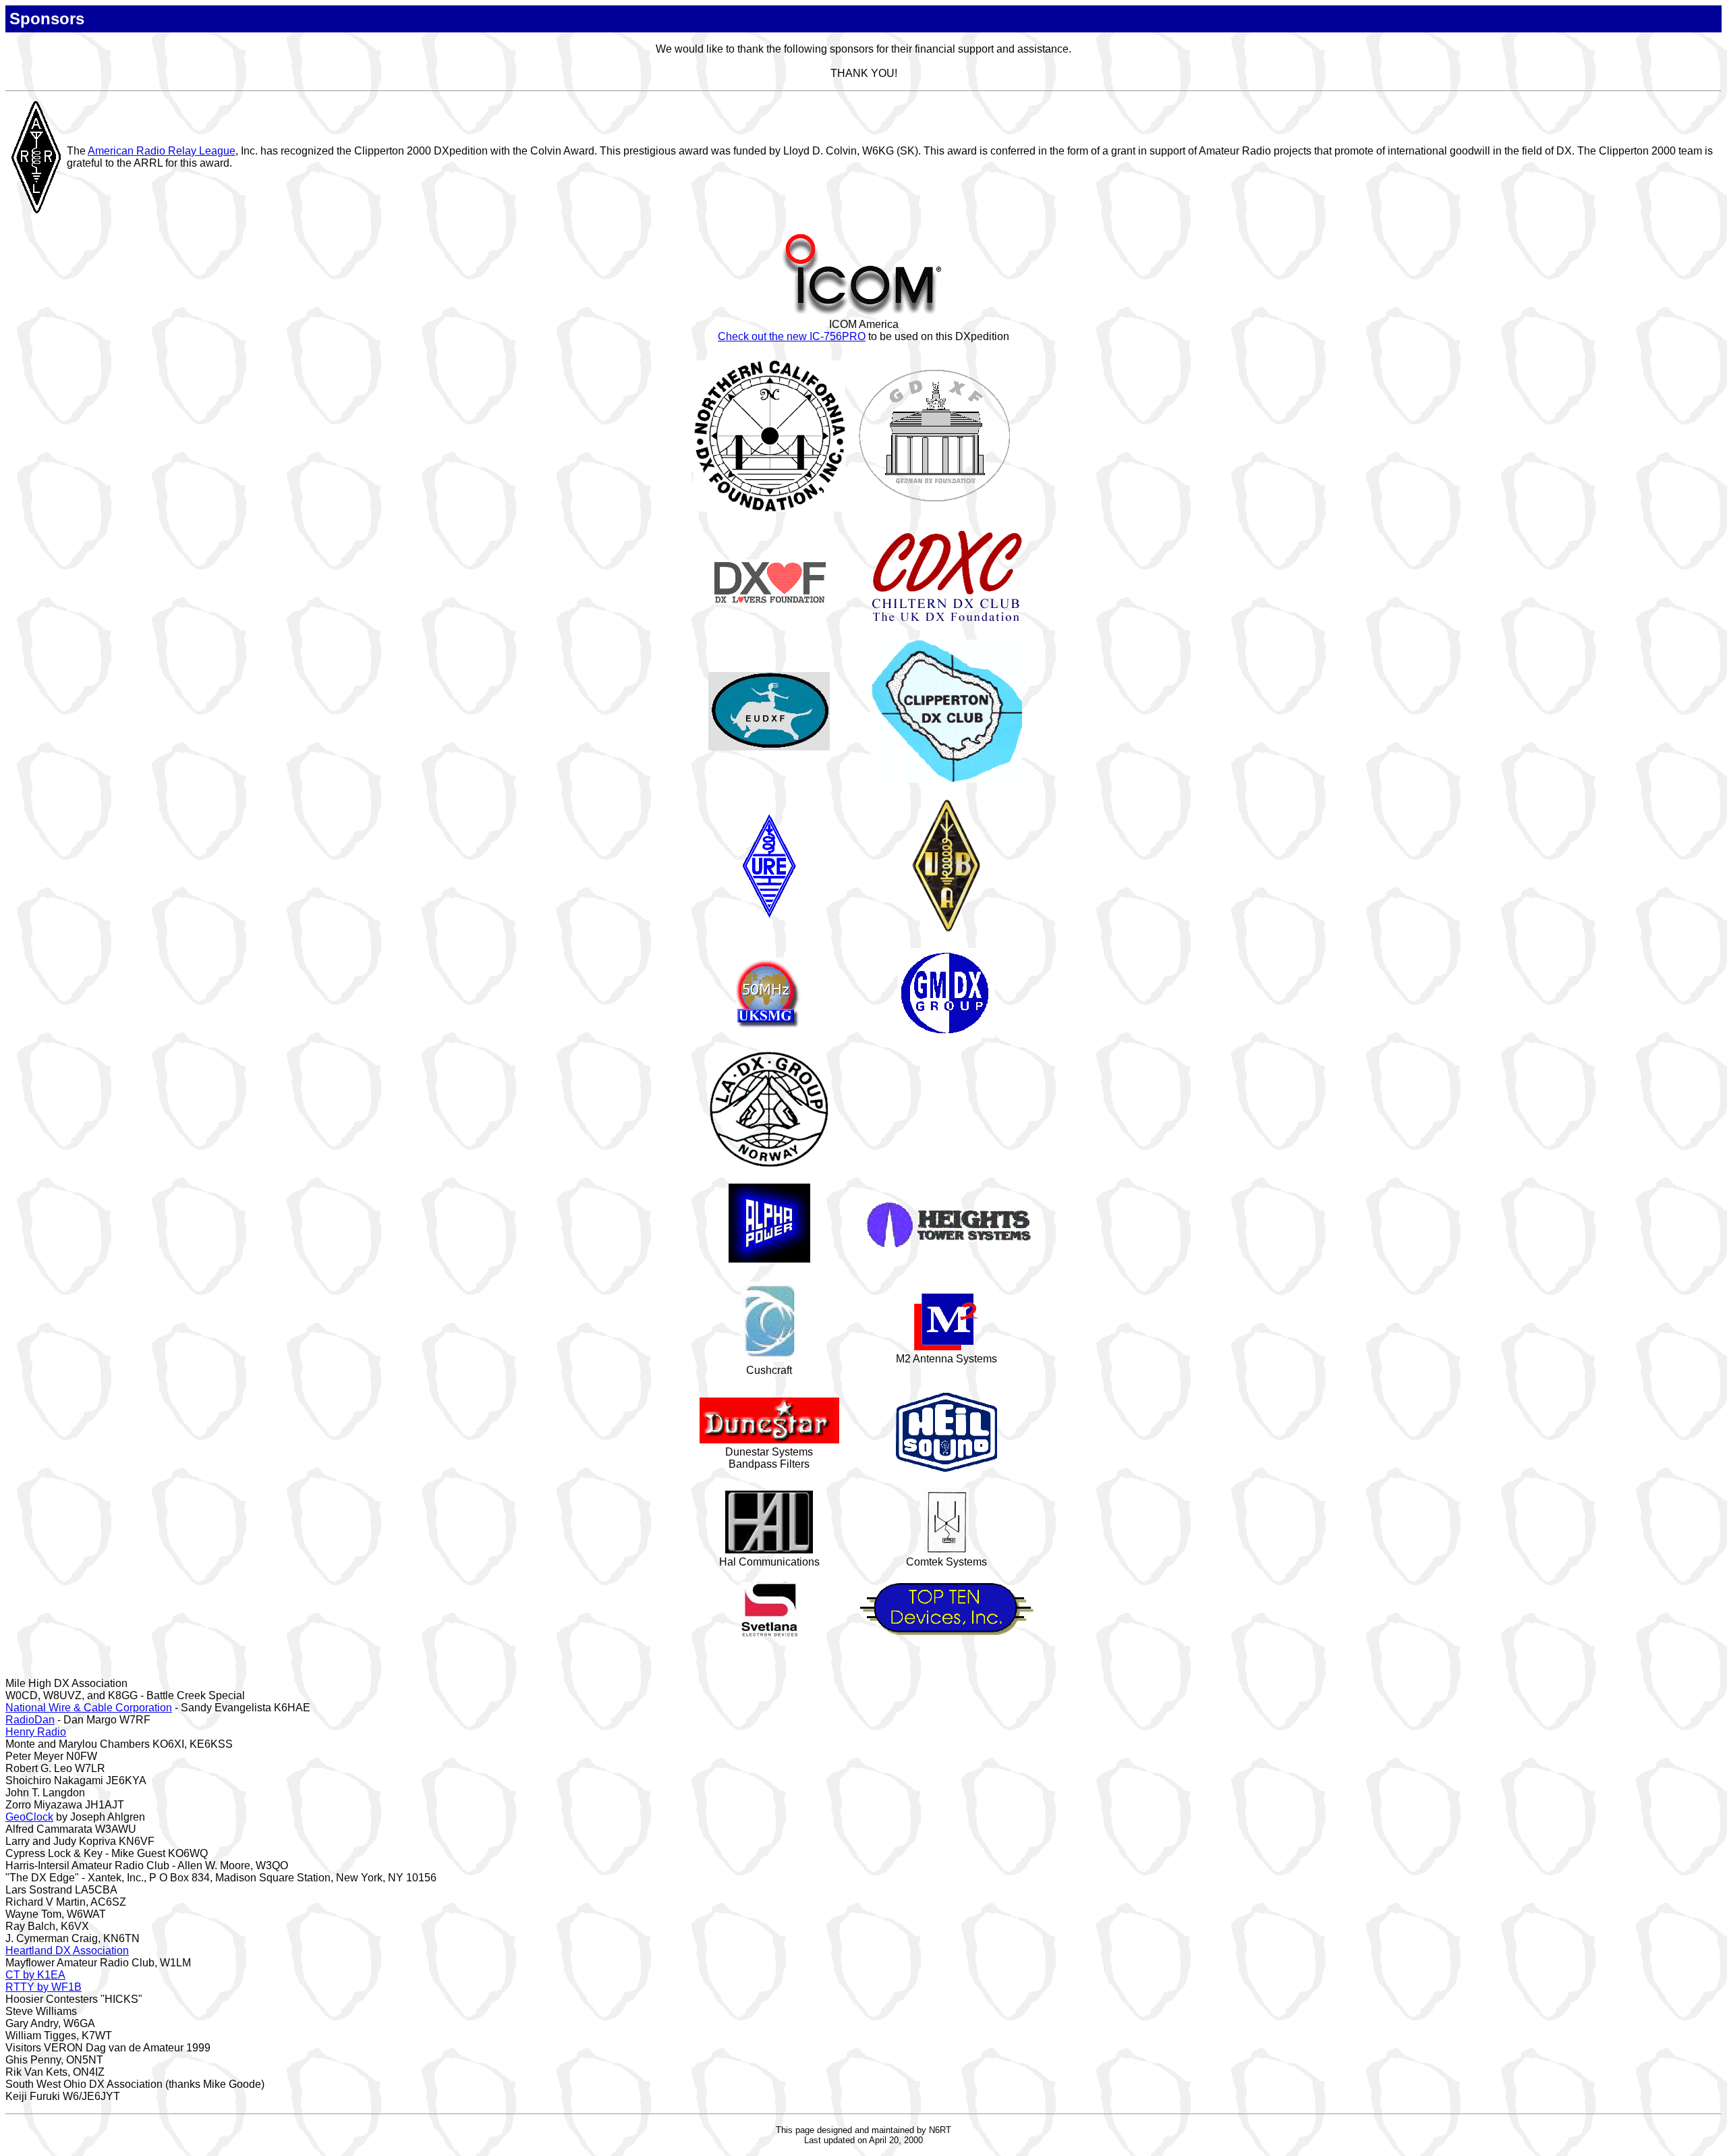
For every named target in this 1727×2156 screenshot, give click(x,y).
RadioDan (30, 1720)
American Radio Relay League (162, 151)
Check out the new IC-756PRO (792, 336)
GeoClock (29, 1817)
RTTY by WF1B (44, 1987)
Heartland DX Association (67, 1951)
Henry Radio (36, 1732)
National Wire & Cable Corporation (89, 1708)
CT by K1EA (35, 1975)
